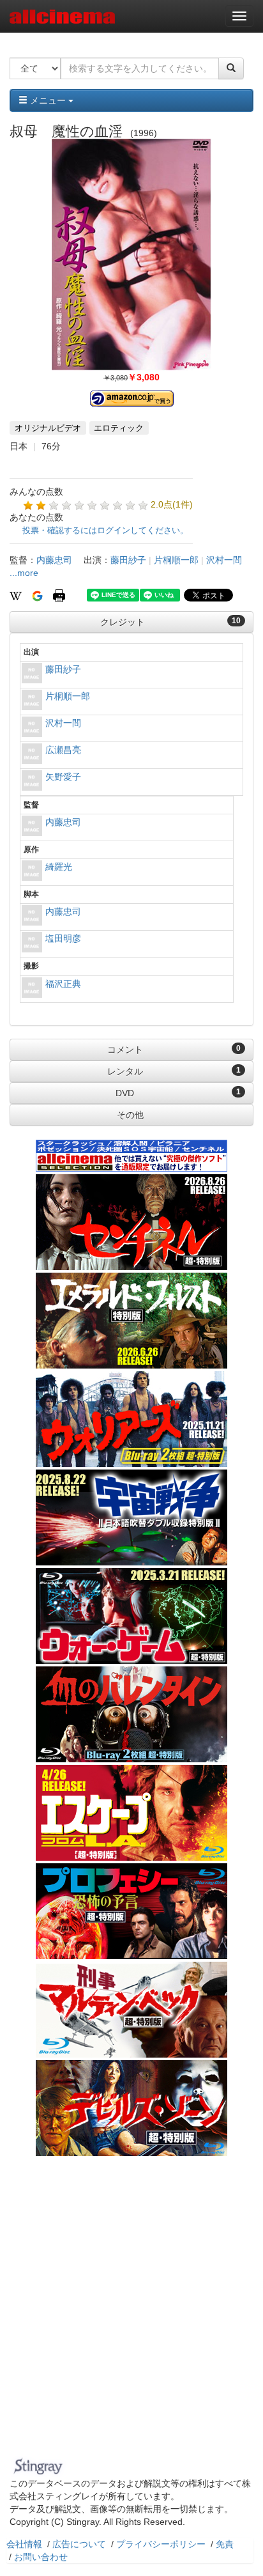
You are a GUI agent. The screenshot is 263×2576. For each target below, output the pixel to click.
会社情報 (24, 2544)
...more (24, 573)
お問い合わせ (41, 2557)
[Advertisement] (131, 2315)
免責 (225, 2544)
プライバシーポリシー (161, 2544)
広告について (79, 2544)
